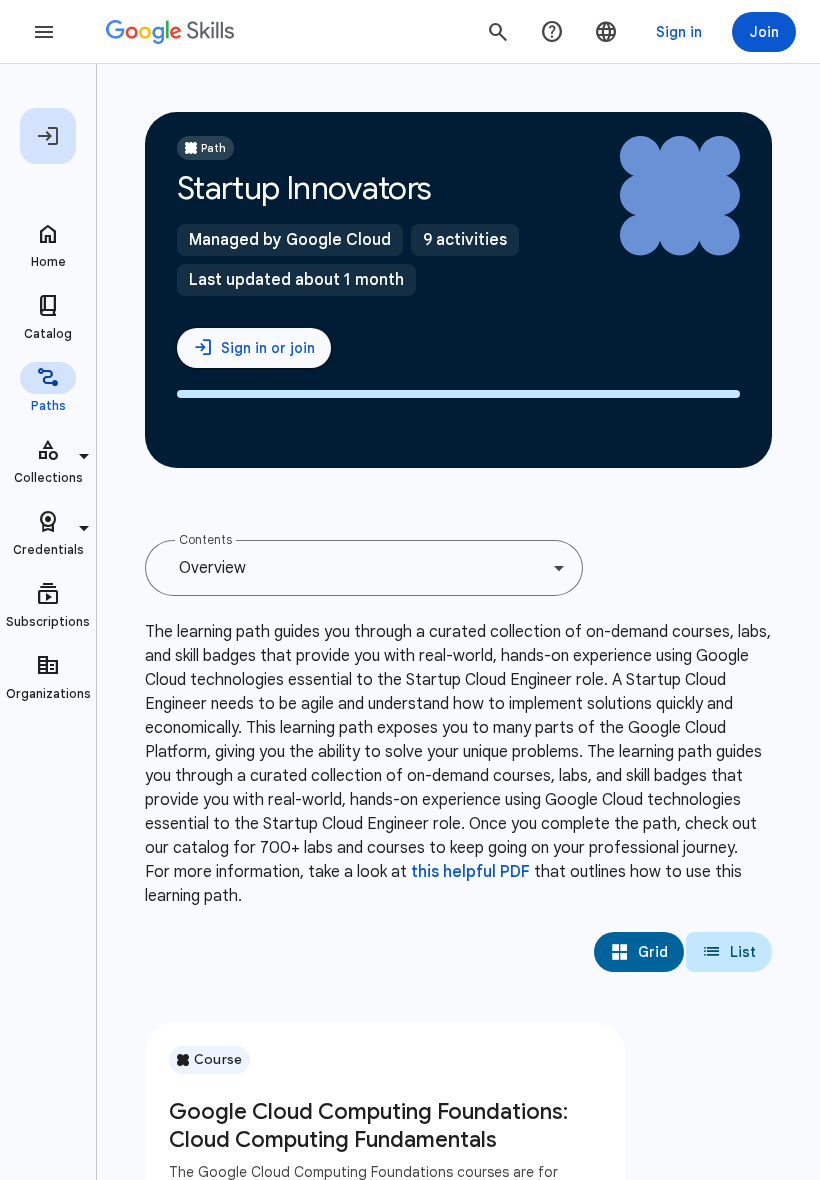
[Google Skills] (170, 32)
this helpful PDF (470, 872)
